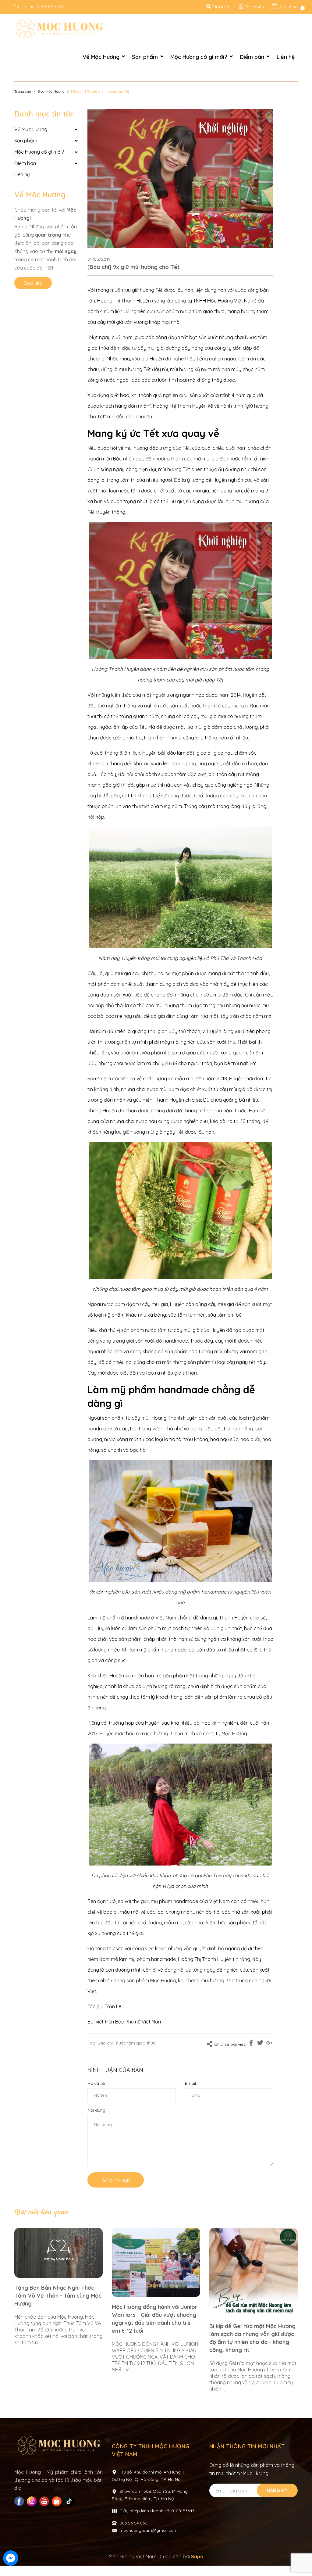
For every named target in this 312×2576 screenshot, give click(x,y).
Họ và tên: (97, 2083)
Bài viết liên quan (41, 2212)
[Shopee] (57, 2501)
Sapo (197, 2556)
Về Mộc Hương (40, 195)
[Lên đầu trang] (301, 2559)
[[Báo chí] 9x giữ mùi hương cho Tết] (180, 179)
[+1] (269, 2044)
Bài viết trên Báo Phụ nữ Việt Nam (125, 2022)
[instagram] (32, 2501)
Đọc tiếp (33, 283)
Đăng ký (277, 2490)
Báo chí (105, 2043)
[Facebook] (20, 2501)
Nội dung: (97, 2110)
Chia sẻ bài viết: (230, 2044)
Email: (191, 2083)
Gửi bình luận (116, 2180)
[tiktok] (70, 2501)
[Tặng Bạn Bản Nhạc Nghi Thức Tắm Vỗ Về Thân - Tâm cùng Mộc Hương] (58, 2253)
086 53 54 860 (51, 7)
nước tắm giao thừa (136, 2043)
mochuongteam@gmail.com (149, 2530)
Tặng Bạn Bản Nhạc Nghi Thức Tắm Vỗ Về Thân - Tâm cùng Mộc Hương (58, 2296)
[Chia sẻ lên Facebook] (251, 2044)
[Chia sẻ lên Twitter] (260, 2044)
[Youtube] (45, 2501)
